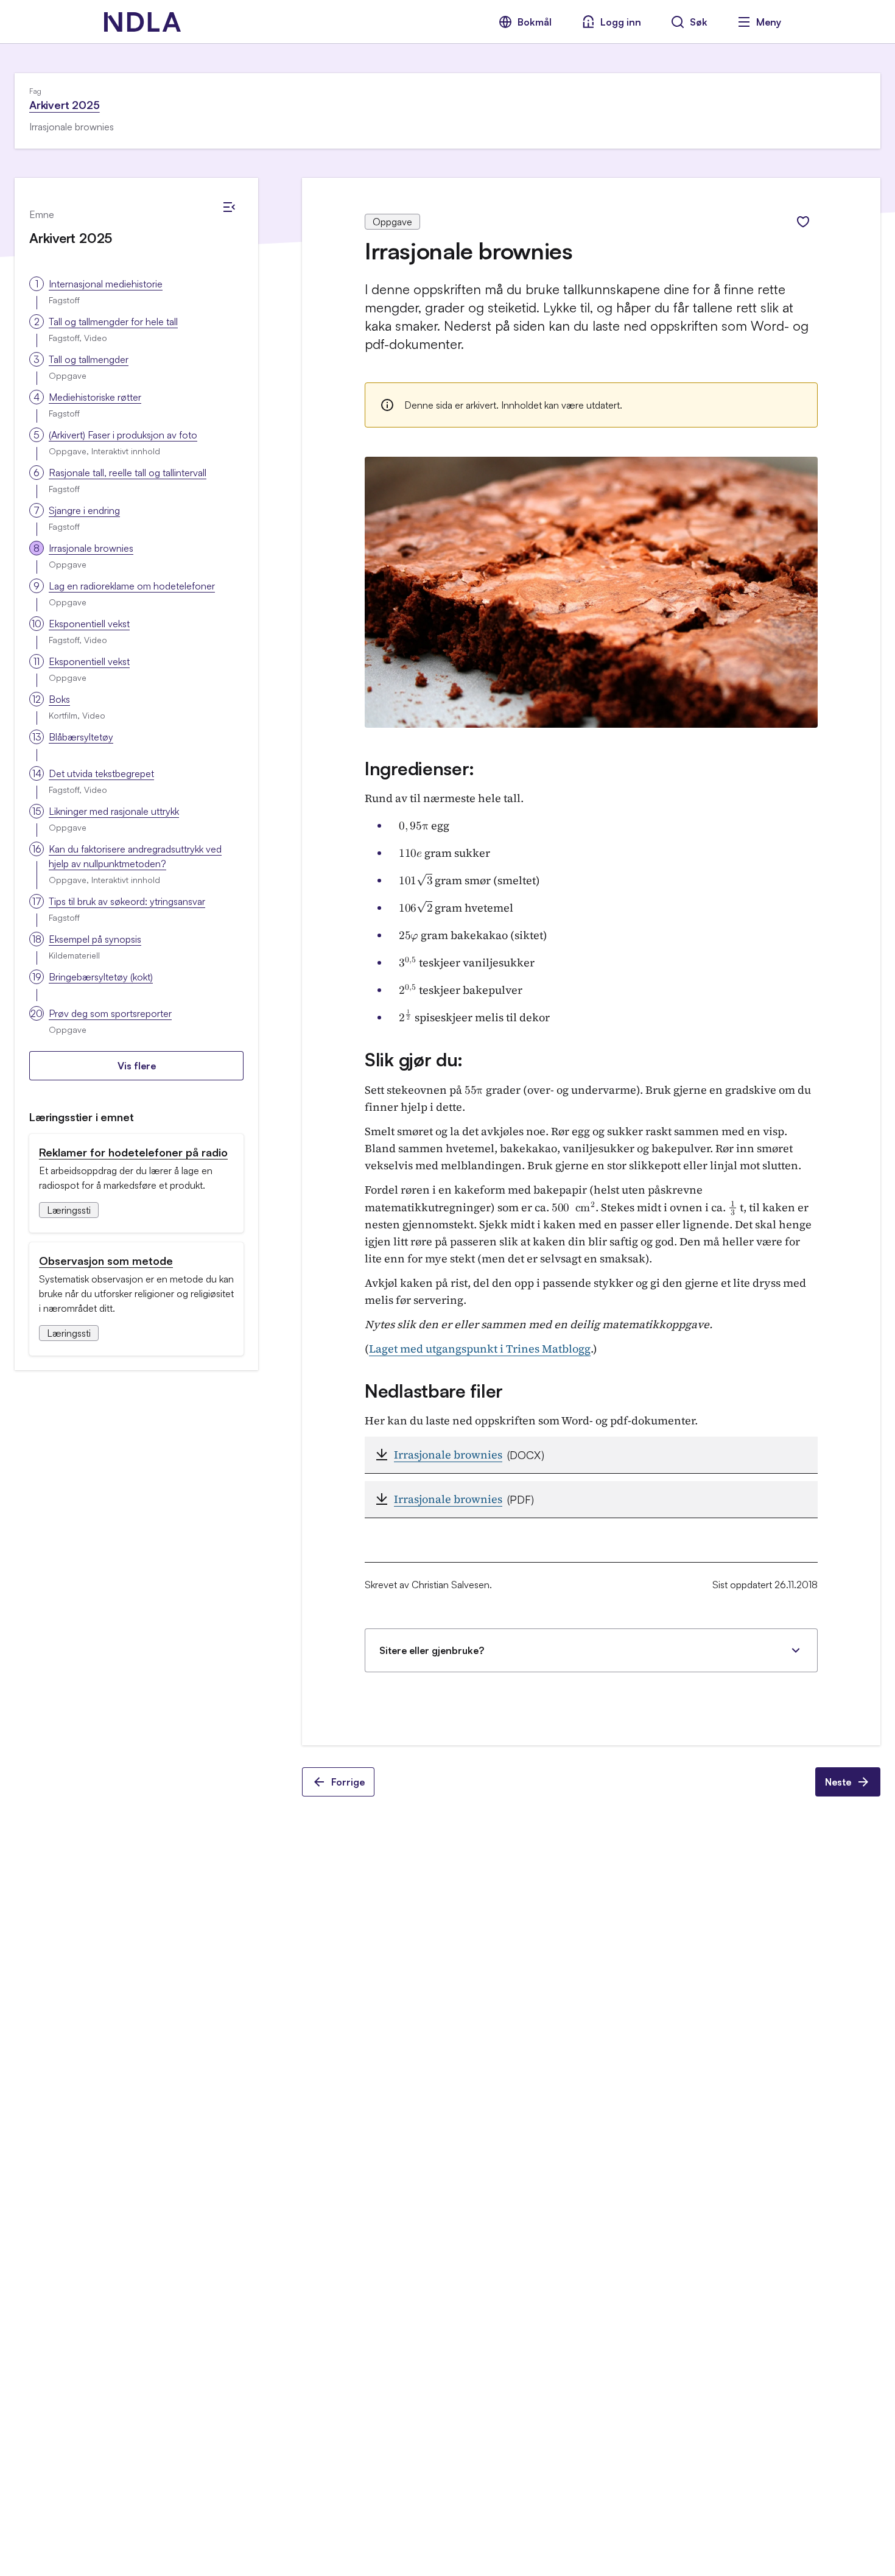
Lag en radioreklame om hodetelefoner (132, 586)
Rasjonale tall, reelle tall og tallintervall (128, 473)
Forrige (348, 1782)
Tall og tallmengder (89, 359)
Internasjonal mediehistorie (106, 284)
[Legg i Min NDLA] (803, 222)
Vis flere (137, 1066)
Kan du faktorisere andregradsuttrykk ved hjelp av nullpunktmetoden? (135, 856)
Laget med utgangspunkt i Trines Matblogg (480, 1349)
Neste (838, 1782)
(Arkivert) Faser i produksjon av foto (123, 435)
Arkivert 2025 (65, 105)
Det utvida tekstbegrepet (101, 773)
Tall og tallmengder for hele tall (113, 322)
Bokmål (535, 22)
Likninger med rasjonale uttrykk (114, 811)
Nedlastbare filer (434, 1391)
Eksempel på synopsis (95, 939)
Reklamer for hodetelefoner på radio (133, 1152)
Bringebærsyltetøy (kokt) (101, 977)
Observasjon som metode (106, 1261)
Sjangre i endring (84, 510)
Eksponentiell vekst (89, 624)
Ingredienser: (419, 768)
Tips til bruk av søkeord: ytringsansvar (127, 901)
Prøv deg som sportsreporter (110, 1013)
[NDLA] (142, 22)
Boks (59, 699)
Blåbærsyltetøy (81, 737)
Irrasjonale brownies (91, 548)
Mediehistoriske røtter (95, 397)
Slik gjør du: (414, 1059)
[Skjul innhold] (229, 207)
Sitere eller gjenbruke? (432, 1650)
